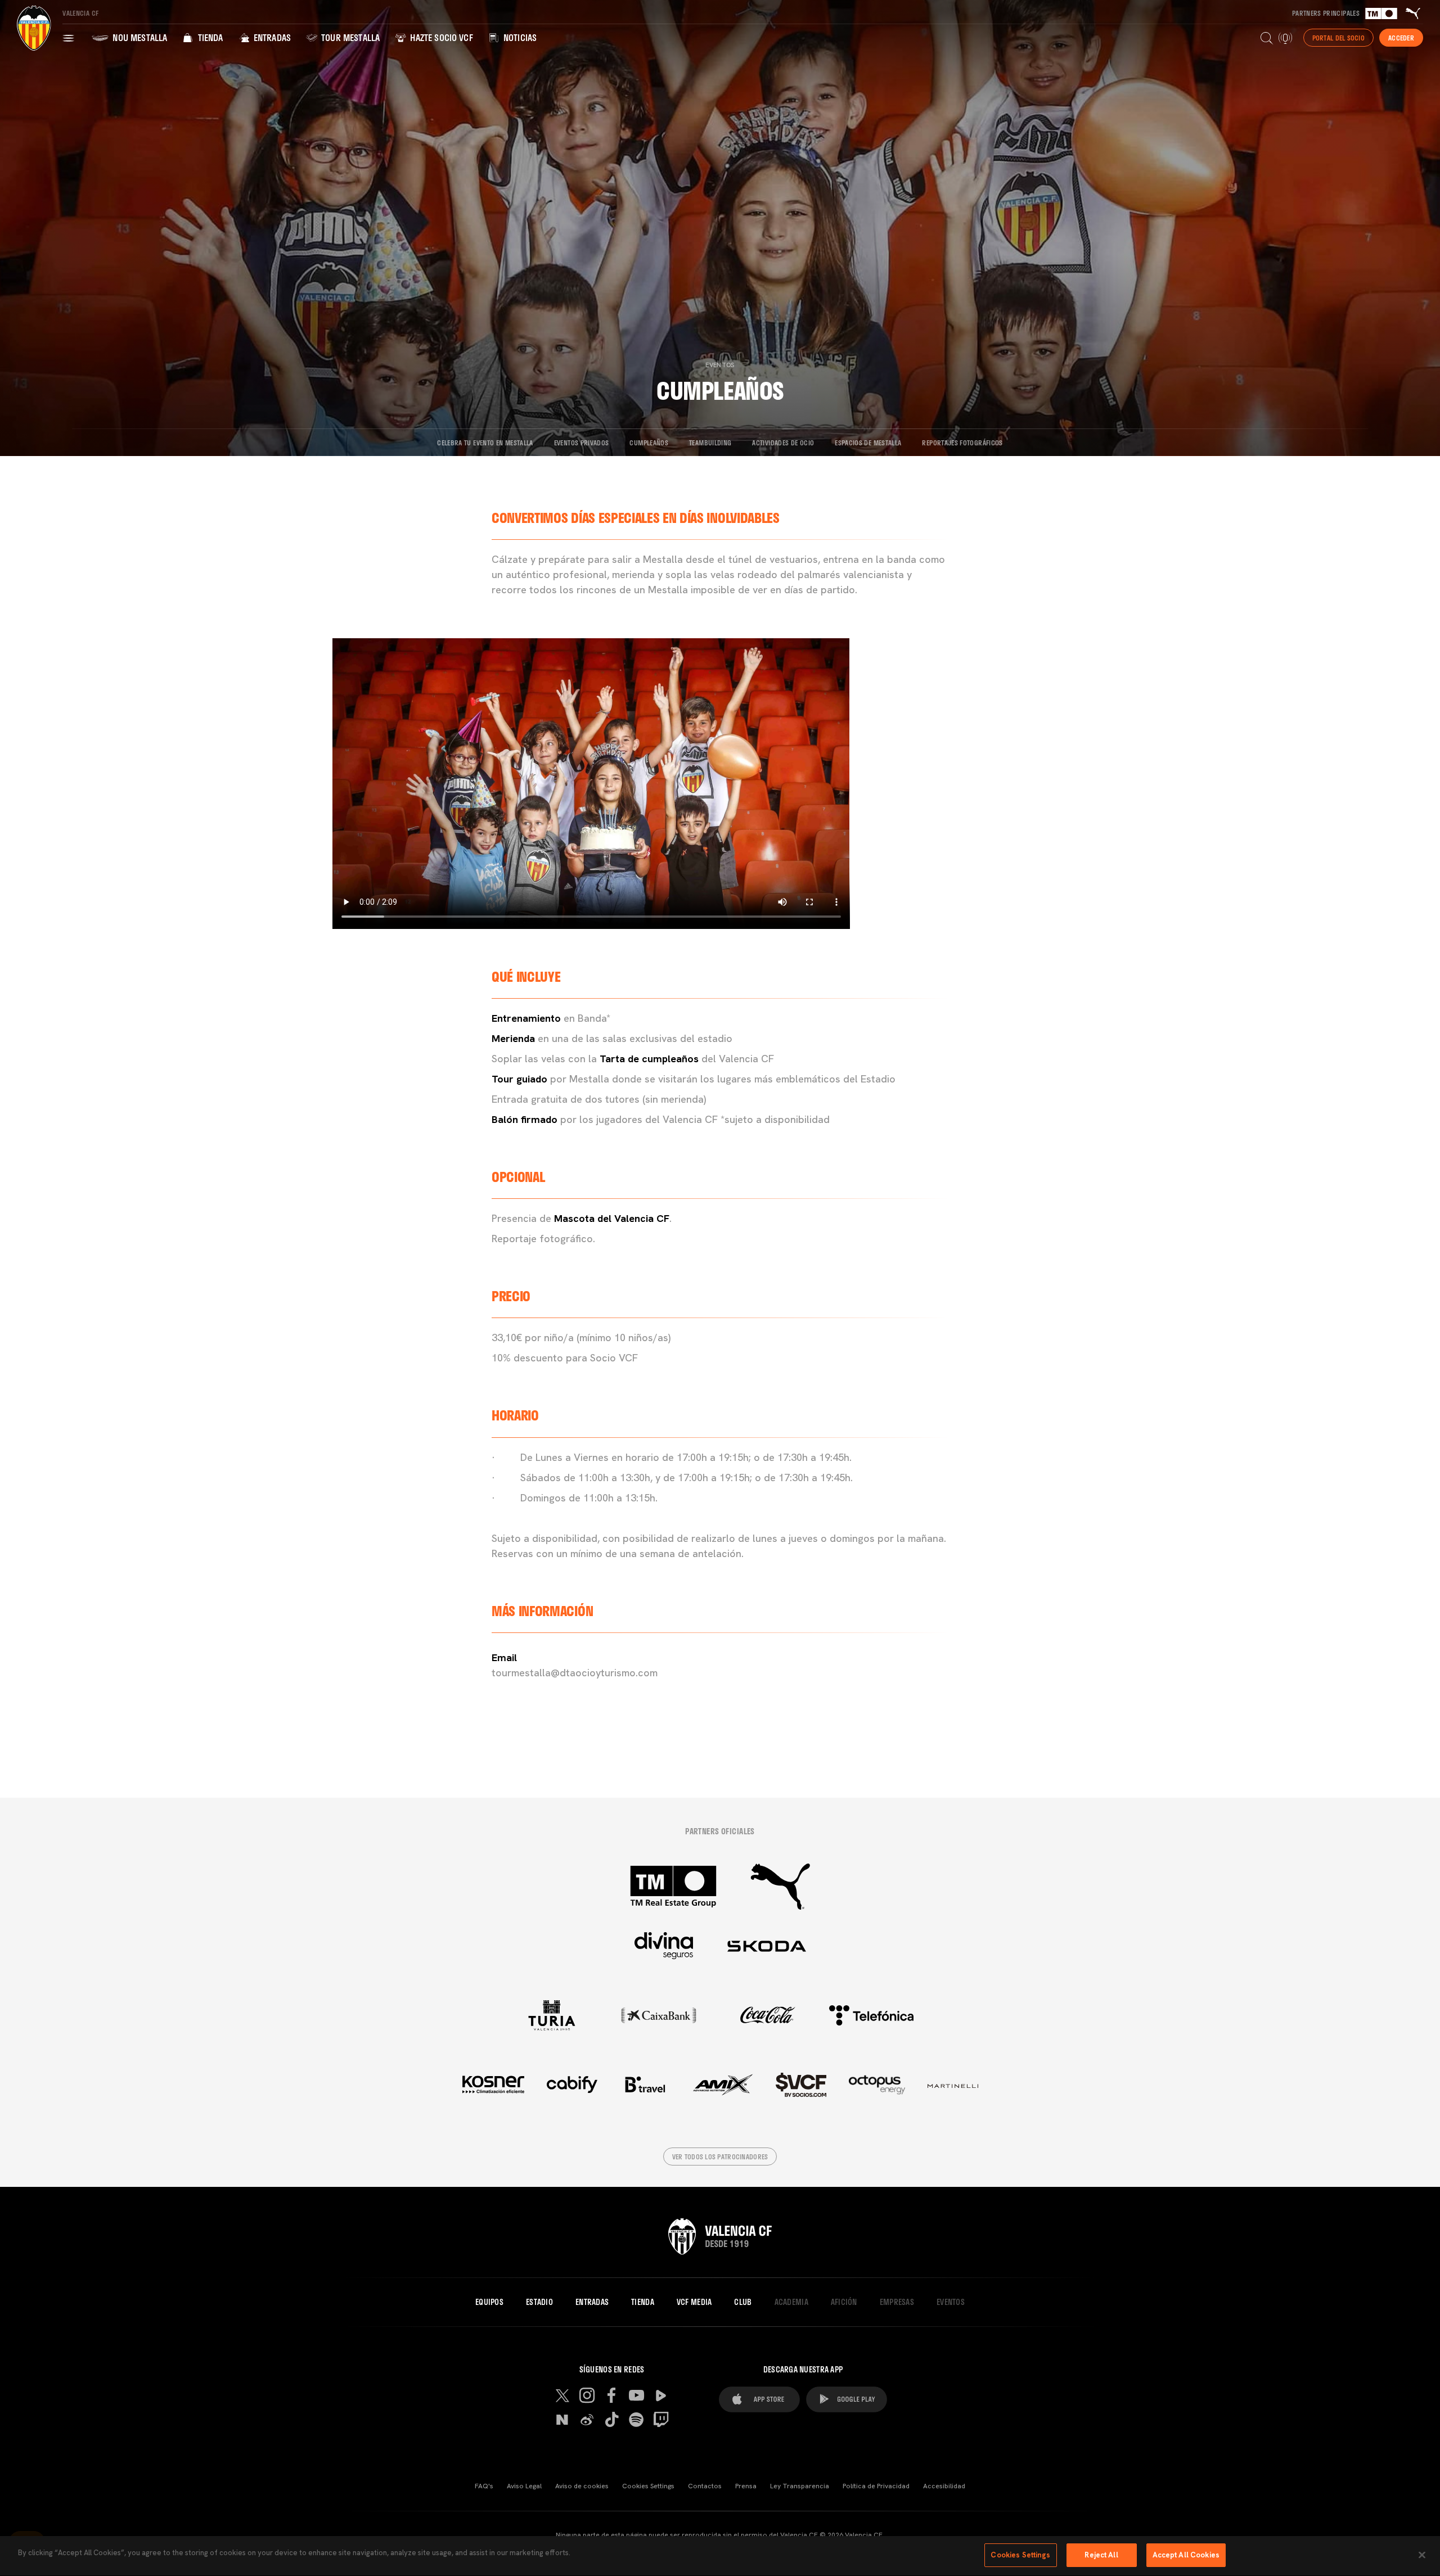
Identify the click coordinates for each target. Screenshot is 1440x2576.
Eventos (720, 365)
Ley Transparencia (800, 2486)
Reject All (1101, 2555)
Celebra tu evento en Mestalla (485, 443)
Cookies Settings (648, 2486)
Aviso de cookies (582, 2486)
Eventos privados (582, 443)
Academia (791, 2302)
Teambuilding (710, 443)
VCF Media (694, 2302)
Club (743, 2302)
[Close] (1422, 2555)
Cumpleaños (649, 443)
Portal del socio (1338, 38)
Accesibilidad (944, 2486)
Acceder (1401, 38)
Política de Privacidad (876, 2486)
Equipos (489, 2302)
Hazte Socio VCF (440, 37)
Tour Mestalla (349, 37)
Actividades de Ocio (783, 443)
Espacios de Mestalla (868, 443)
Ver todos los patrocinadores (720, 2157)
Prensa (746, 2486)
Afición (844, 2302)
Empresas (897, 2302)
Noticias (519, 37)
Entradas (271, 37)
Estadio (539, 2302)
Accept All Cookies (1186, 2555)
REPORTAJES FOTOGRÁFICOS (962, 443)
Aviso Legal (524, 2486)
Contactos (705, 2486)
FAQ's (484, 2486)
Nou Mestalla (139, 37)
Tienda (209, 37)
